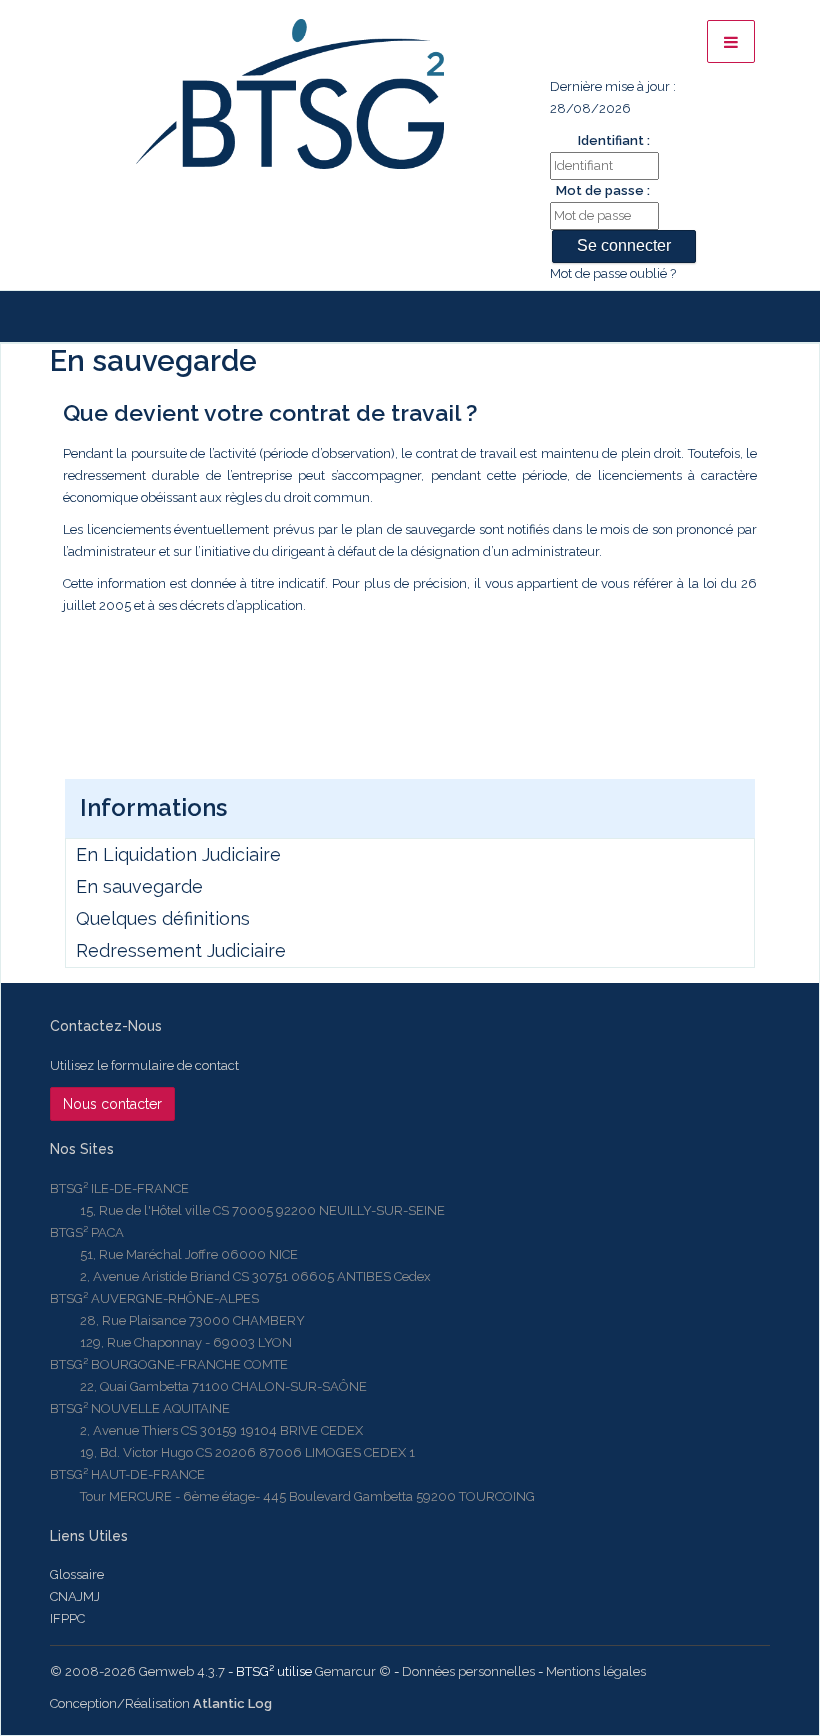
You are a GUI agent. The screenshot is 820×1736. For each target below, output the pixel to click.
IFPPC (67, 1618)
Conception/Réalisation (161, 1703)
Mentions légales (596, 1671)
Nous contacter (112, 1104)
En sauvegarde (139, 886)
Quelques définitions (163, 918)
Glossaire (77, 1574)
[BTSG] (289, 94)
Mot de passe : (603, 190)
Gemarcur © (353, 1671)
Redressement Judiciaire (181, 950)
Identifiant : (614, 140)
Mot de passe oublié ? (613, 273)
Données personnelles (468, 1671)
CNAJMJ (75, 1596)
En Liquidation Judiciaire (178, 854)
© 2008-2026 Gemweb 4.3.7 (137, 1671)
